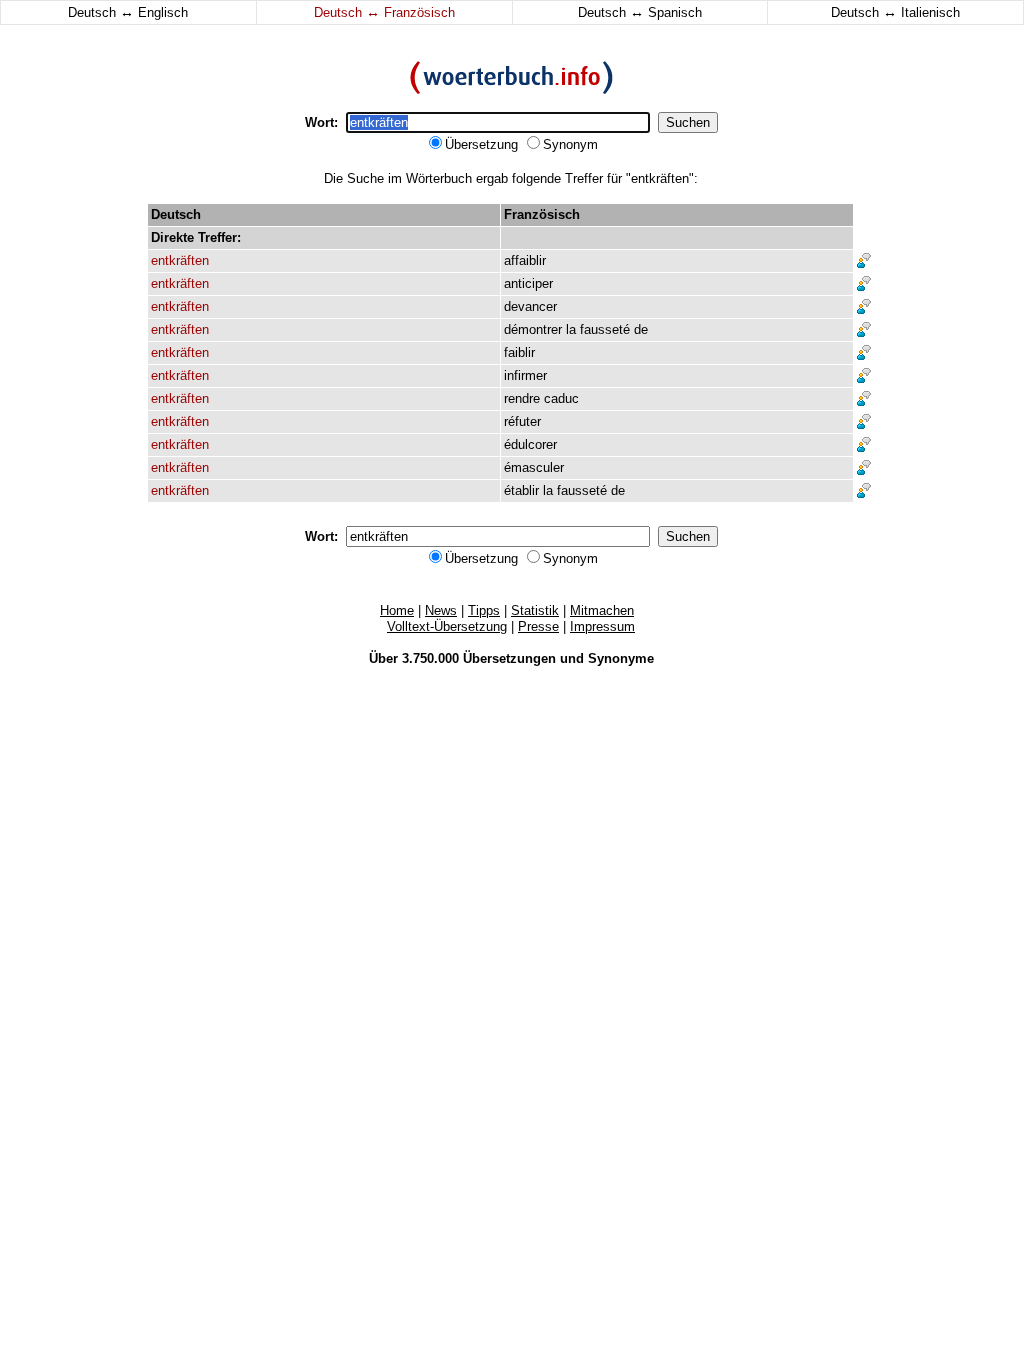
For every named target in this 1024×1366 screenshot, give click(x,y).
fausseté (605, 329)
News (441, 610)
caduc (561, 398)
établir (521, 490)
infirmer (525, 375)
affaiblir (525, 260)
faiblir (519, 352)
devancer (530, 306)
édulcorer (530, 444)
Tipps (484, 610)
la (571, 329)
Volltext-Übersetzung (447, 626)
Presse (538, 626)
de (641, 329)
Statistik (535, 610)
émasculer (534, 467)
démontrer (533, 329)
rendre (522, 398)
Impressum (602, 626)
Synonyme (621, 658)
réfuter (522, 421)
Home (397, 610)
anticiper (528, 283)
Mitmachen (602, 610)
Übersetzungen (509, 658)
